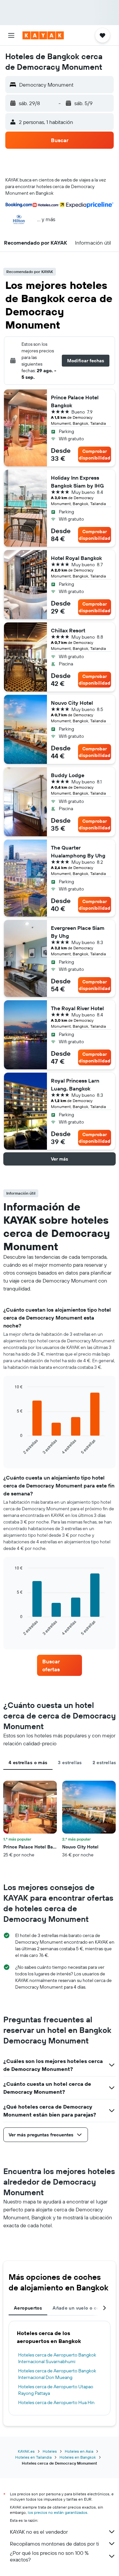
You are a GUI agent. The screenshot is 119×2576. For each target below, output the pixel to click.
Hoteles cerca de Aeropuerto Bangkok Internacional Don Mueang (57, 2374)
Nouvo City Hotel (72, 703)
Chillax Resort (68, 630)
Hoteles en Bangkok (78, 2457)
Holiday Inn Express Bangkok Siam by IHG (77, 482)
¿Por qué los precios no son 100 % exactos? (49, 2556)
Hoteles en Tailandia (33, 2457)
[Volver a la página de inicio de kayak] (43, 35)
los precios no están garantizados (58, 2512)
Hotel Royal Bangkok (76, 558)
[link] (59, 1665)
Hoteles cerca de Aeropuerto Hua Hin (56, 2402)
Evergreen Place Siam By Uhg (78, 932)
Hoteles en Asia (79, 2451)
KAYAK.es (26, 2451)
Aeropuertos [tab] (28, 2308)
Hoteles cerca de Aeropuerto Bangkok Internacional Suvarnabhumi (57, 2358)
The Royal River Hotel (77, 1008)
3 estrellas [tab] (70, 1763)
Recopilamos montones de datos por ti (54, 2544)
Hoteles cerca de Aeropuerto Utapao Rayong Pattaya (56, 2390)
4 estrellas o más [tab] (28, 1763)
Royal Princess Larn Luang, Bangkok (75, 1085)
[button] (11, 35)
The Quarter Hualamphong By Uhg (78, 852)
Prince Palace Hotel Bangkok (75, 401)
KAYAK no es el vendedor (39, 2532)
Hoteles (50, 2451)
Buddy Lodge (68, 775)
